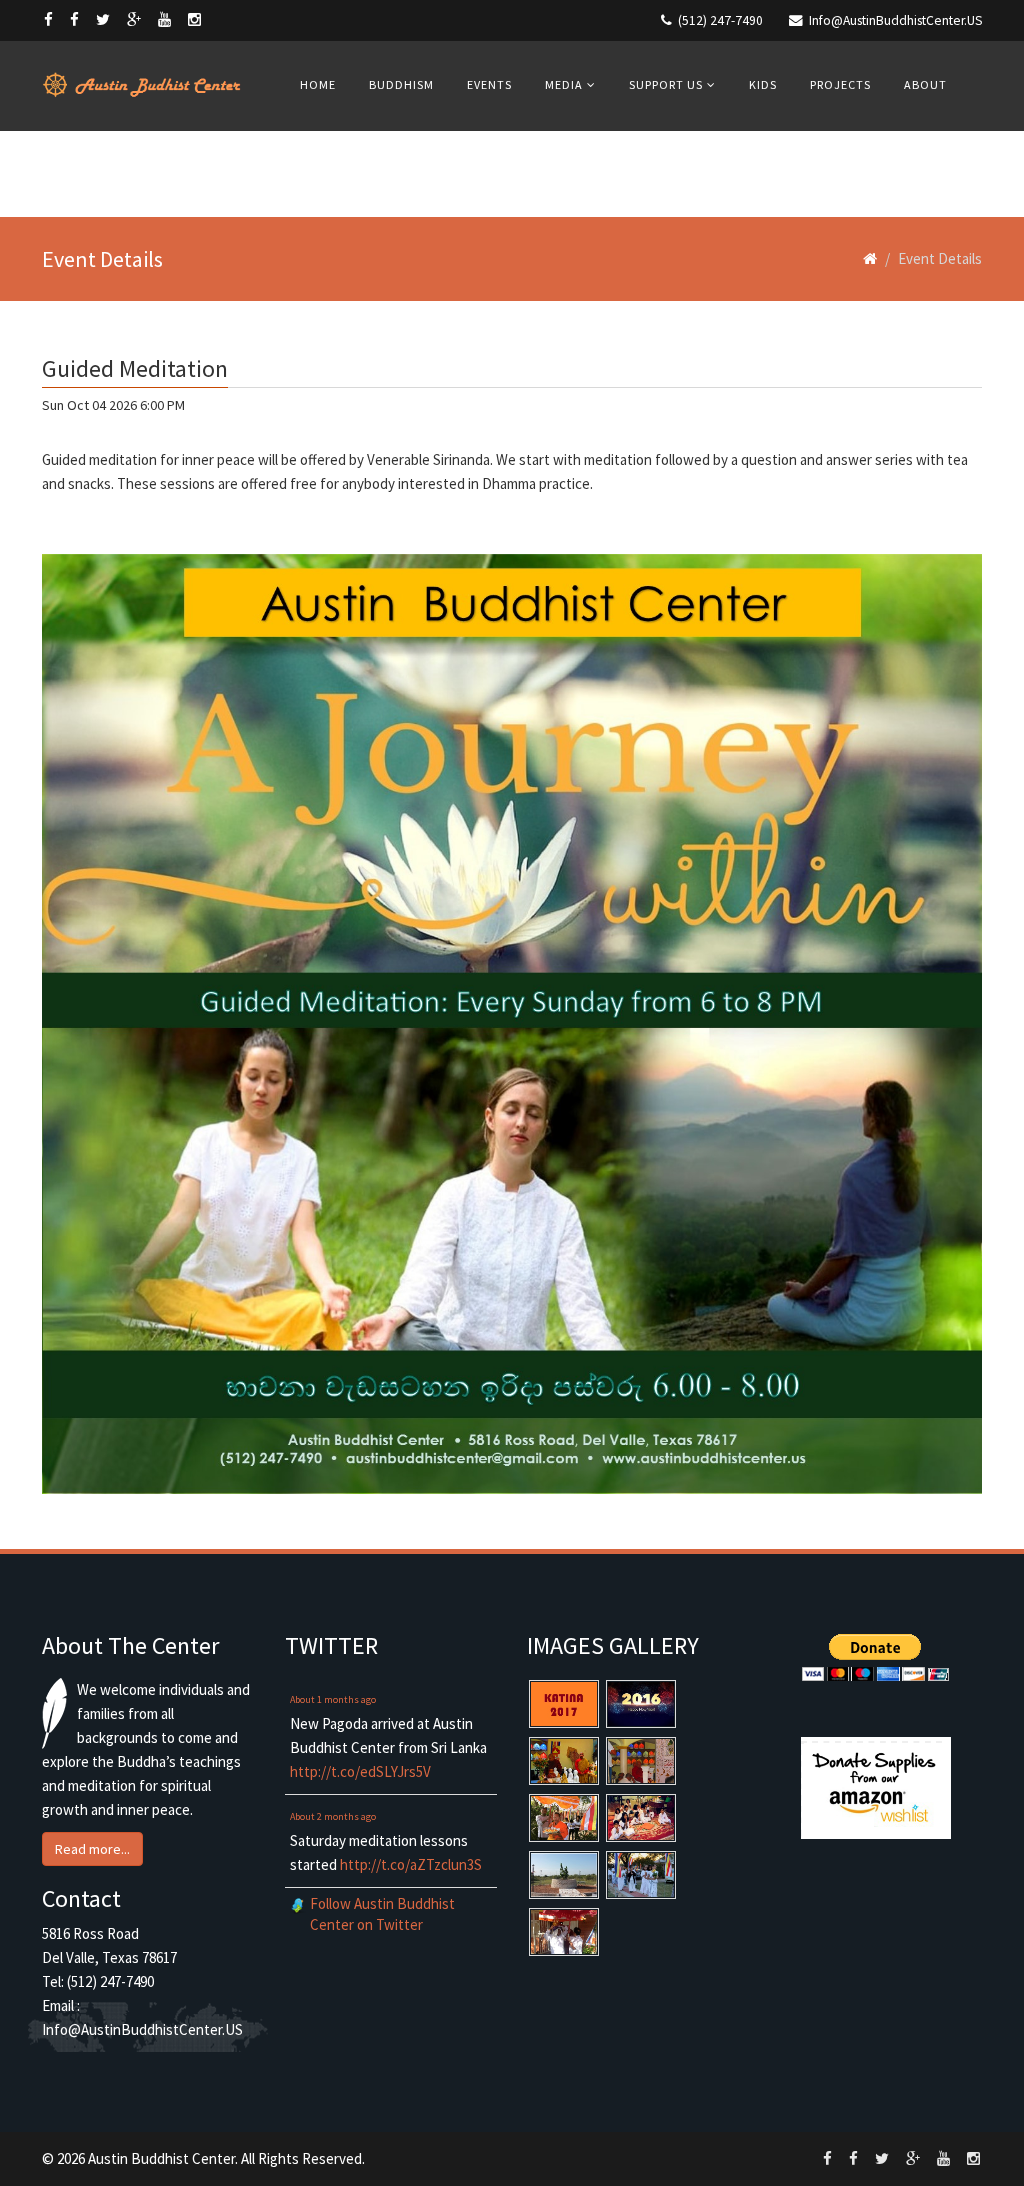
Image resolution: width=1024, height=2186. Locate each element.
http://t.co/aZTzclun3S (411, 1864)
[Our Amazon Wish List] (876, 1788)
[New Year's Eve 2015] (564, 1761)
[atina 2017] (564, 1704)
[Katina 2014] (641, 1875)
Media (564, 84)
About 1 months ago (333, 1699)
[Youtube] (164, 19)
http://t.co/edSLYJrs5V (360, 1771)
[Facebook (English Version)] (48, 19)
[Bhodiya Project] (564, 1875)
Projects (840, 84)
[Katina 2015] (564, 1818)
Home (318, 84)
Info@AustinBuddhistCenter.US (895, 20)
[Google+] (134, 19)
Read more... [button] (92, 1849)
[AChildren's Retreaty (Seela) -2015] (641, 1818)
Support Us (666, 84)
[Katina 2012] (564, 1932)
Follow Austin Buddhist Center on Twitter (382, 1914)
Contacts (333, 172)
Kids (763, 84)
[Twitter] (103, 19)
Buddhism (401, 84)
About (925, 84)
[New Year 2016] (641, 1704)
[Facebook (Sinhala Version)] (74, 19)
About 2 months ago (333, 1816)
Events (489, 84)
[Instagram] (194, 19)
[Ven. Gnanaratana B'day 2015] (641, 1761)
